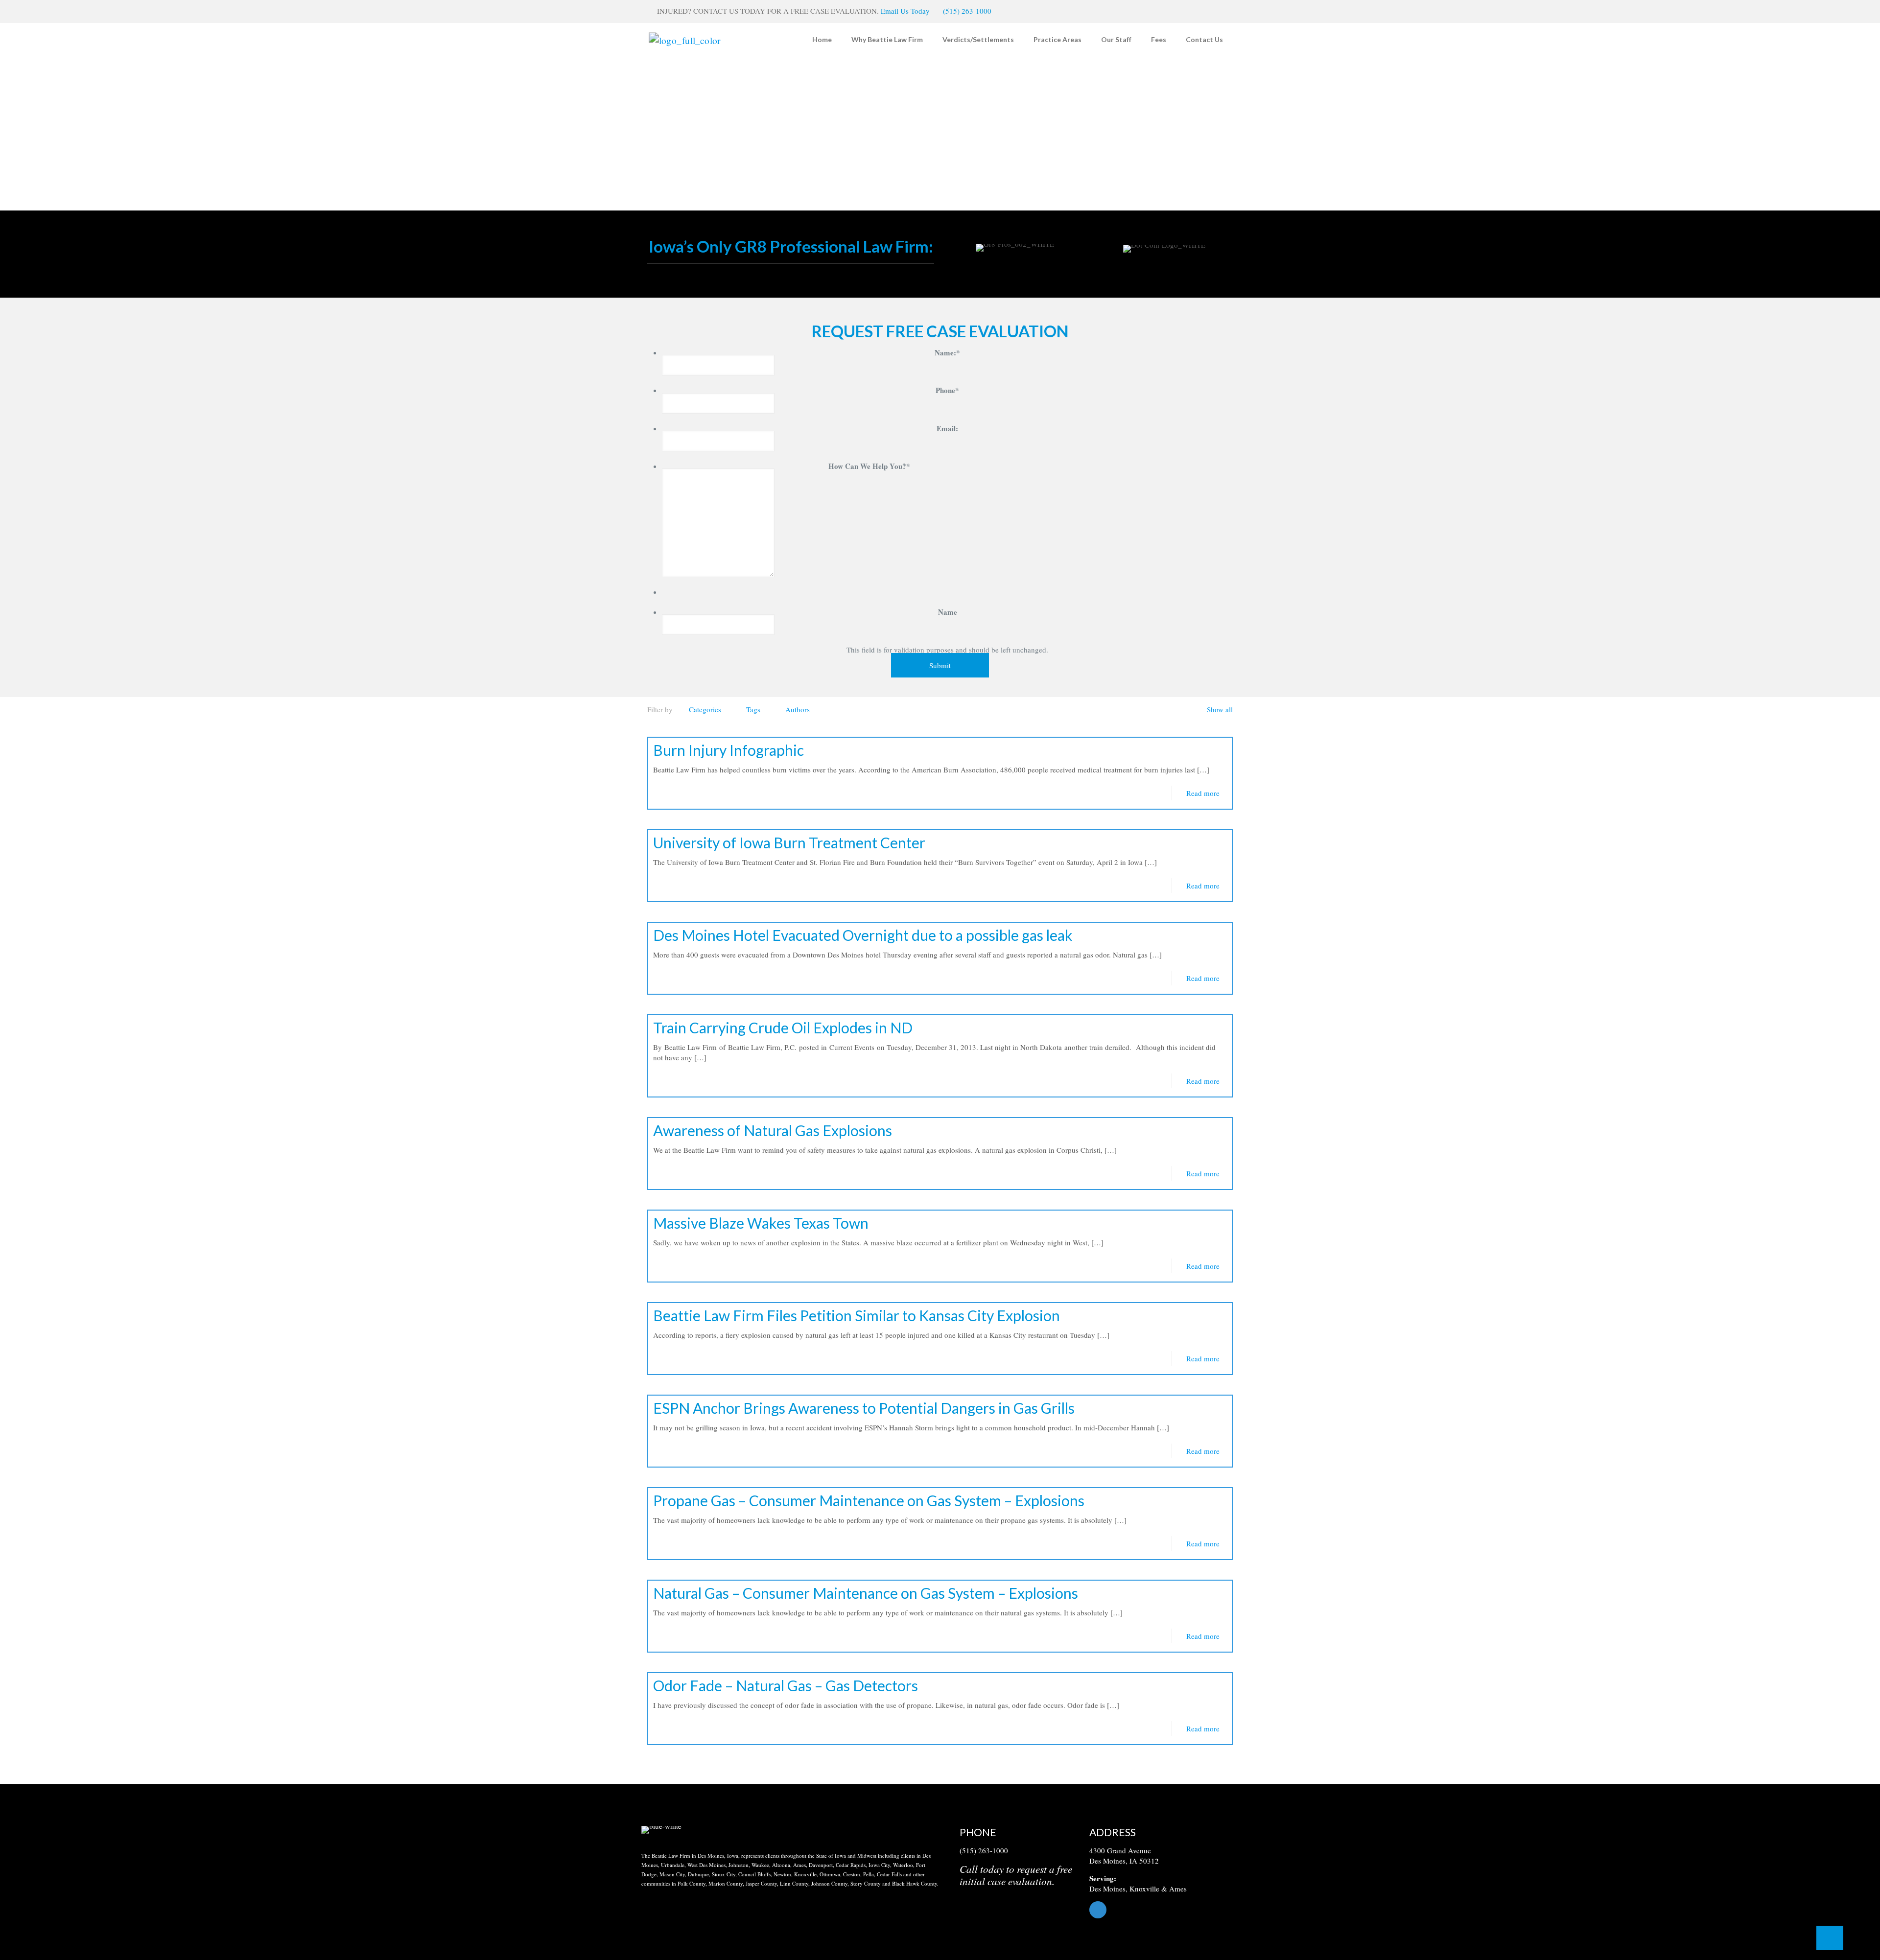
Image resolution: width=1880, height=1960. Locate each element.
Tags (753, 709)
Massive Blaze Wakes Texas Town (761, 1223)
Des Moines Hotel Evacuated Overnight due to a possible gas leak (863, 935)
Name (948, 612)
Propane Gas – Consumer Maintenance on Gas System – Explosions (869, 1500)
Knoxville (1144, 1889)
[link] (661, 1830)
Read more (1203, 793)
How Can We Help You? (869, 466)
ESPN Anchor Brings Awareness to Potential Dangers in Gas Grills (864, 1408)
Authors (798, 709)
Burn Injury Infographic (728, 750)
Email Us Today (905, 11)
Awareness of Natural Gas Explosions (773, 1130)
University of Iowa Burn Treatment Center (789, 842)
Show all (1220, 709)
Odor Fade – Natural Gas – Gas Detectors (786, 1685)
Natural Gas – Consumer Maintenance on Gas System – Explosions (866, 1593)
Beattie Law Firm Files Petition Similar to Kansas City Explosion (857, 1315)
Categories (705, 709)
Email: (947, 429)
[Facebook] (1164, 1910)
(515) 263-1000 (967, 11)
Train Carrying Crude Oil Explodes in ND (783, 1027)
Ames (1178, 1889)
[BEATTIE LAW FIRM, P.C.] (685, 39)
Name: (947, 353)
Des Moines (1107, 1889)
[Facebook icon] (1217, 11)
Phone (947, 390)
